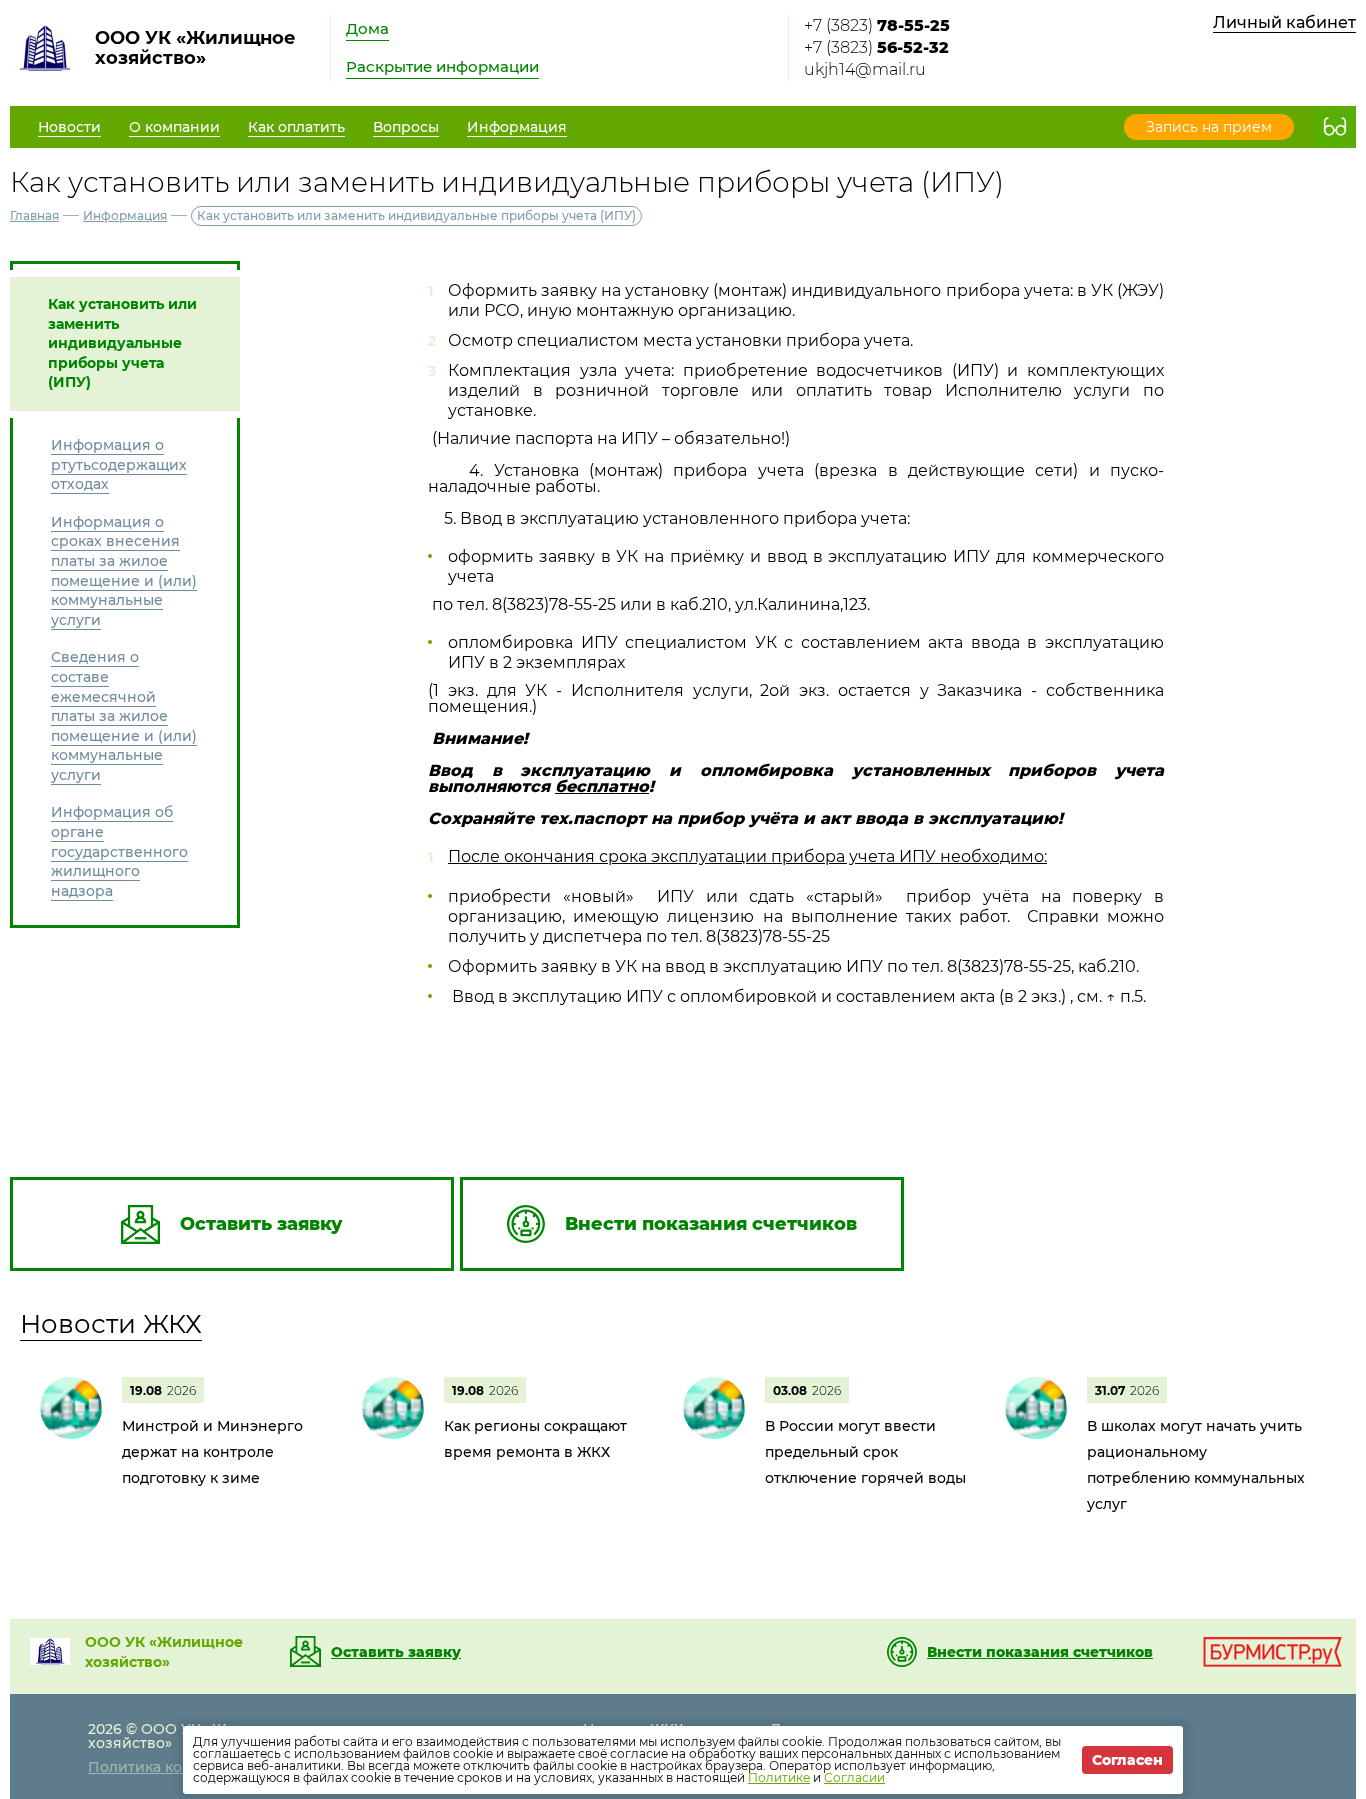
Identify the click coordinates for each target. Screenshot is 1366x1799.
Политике (779, 1777)
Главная (34, 215)
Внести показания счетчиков (1040, 1652)
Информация (125, 215)
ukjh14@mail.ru (865, 69)
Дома (367, 28)
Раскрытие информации (442, 66)
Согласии (854, 1777)
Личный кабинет (1284, 22)
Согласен (1127, 1760)
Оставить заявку (396, 1652)
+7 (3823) (877, 25)
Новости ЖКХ (111, 1324)
